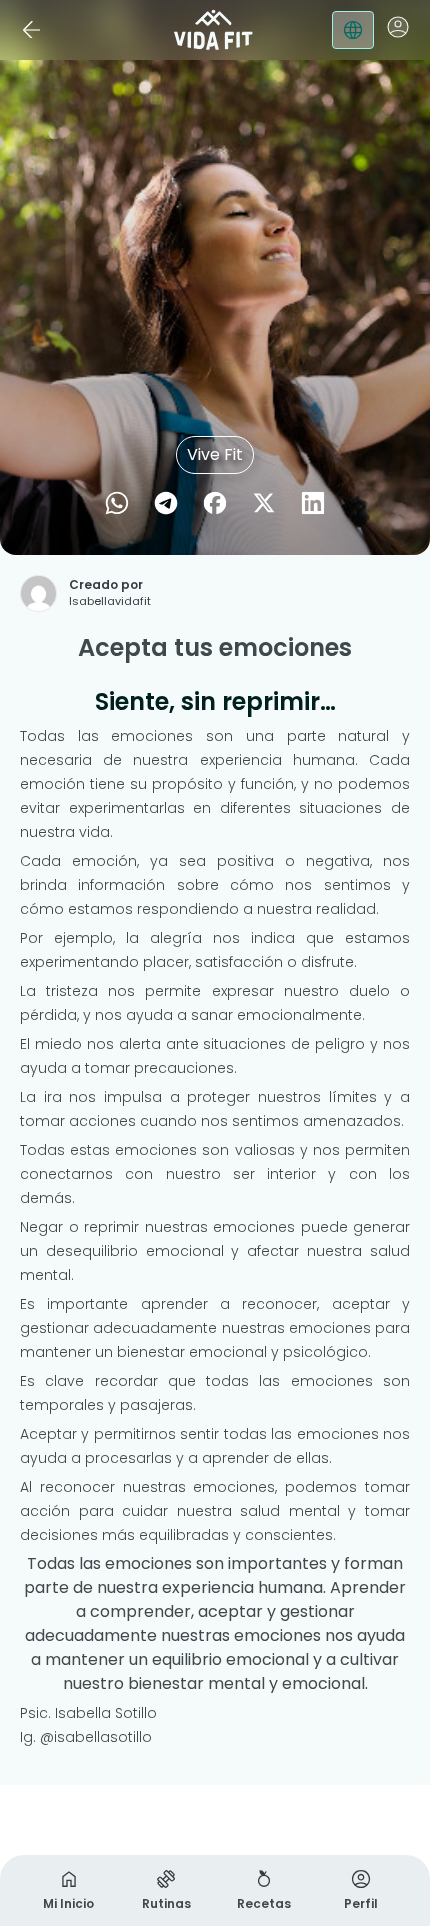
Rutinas (166, 1903)
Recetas (264, 1903)
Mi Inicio (68, 1903)
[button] (398, 27)
